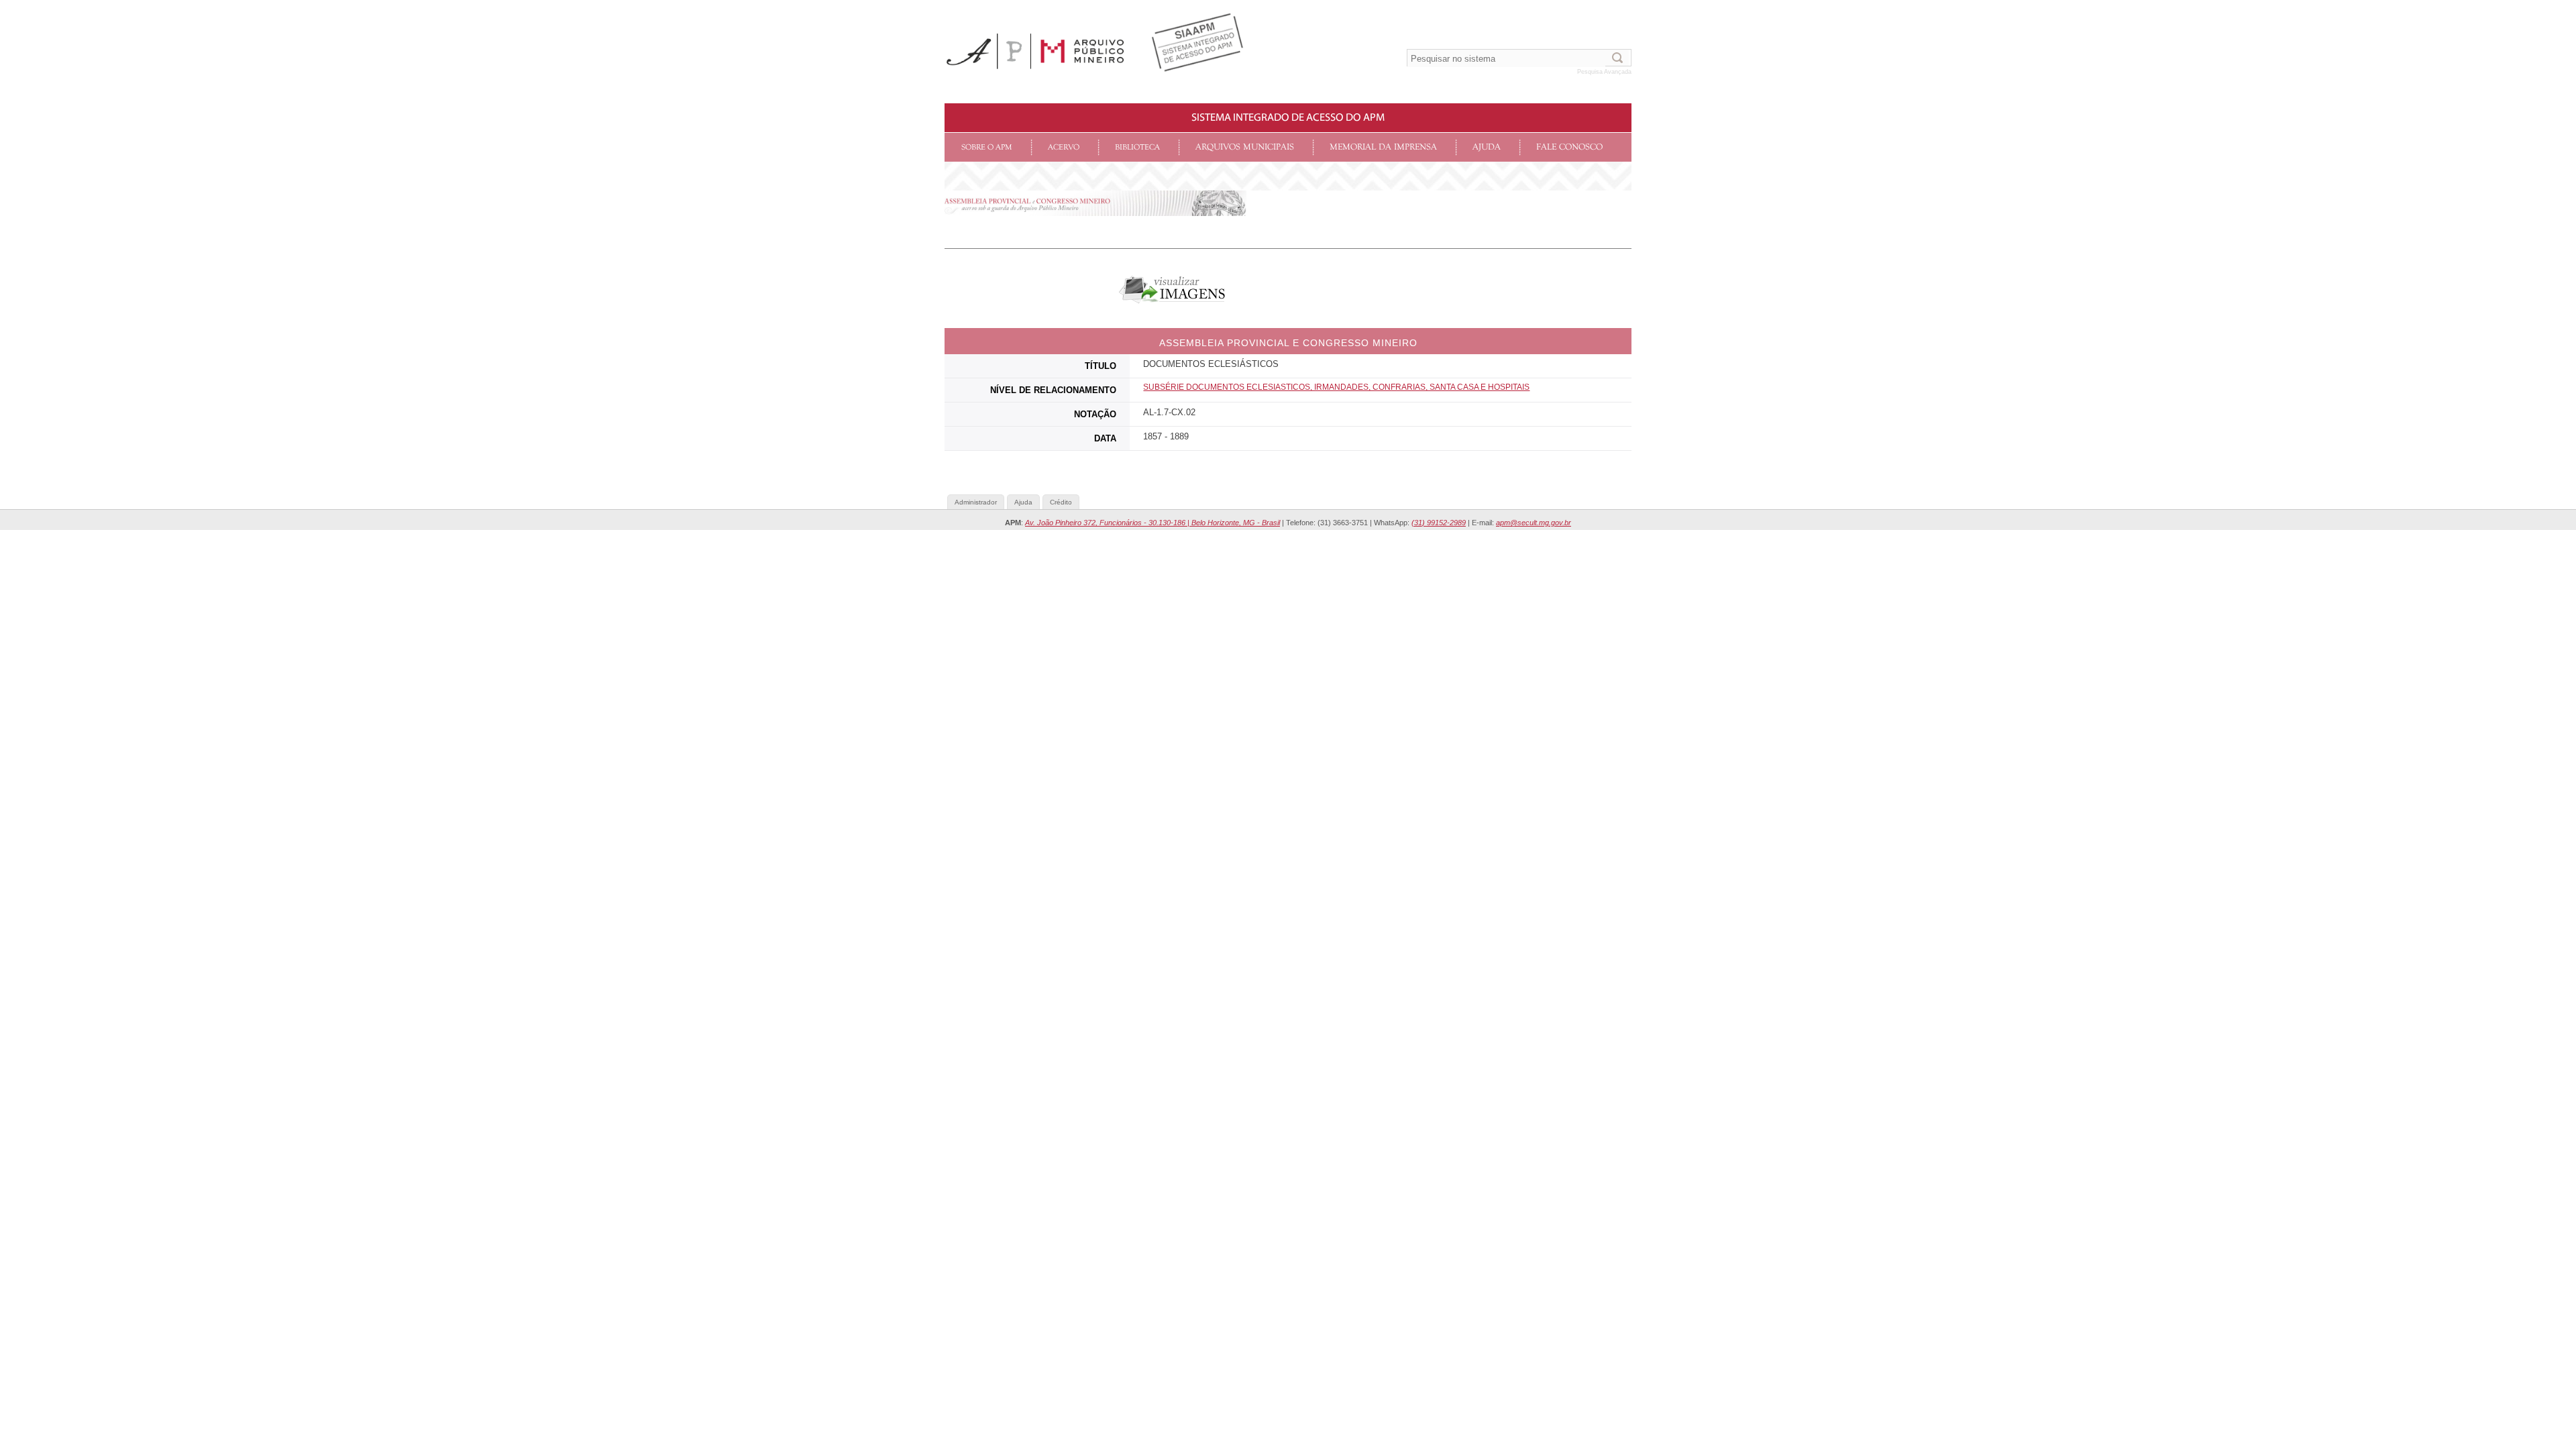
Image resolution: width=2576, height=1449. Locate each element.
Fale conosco (1569, 147)
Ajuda (1487, 147)
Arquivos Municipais (1245, 147)
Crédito (1061, 502)
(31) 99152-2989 (1439, 523)
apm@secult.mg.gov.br (1534, 523)
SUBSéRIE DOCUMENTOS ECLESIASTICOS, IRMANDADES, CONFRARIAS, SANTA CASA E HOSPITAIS (1336, 387)
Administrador (976, 502)
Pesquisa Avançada (1604, 72)
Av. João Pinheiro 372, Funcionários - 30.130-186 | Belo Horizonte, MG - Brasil (1152, 523)
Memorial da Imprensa (1383, 147)
